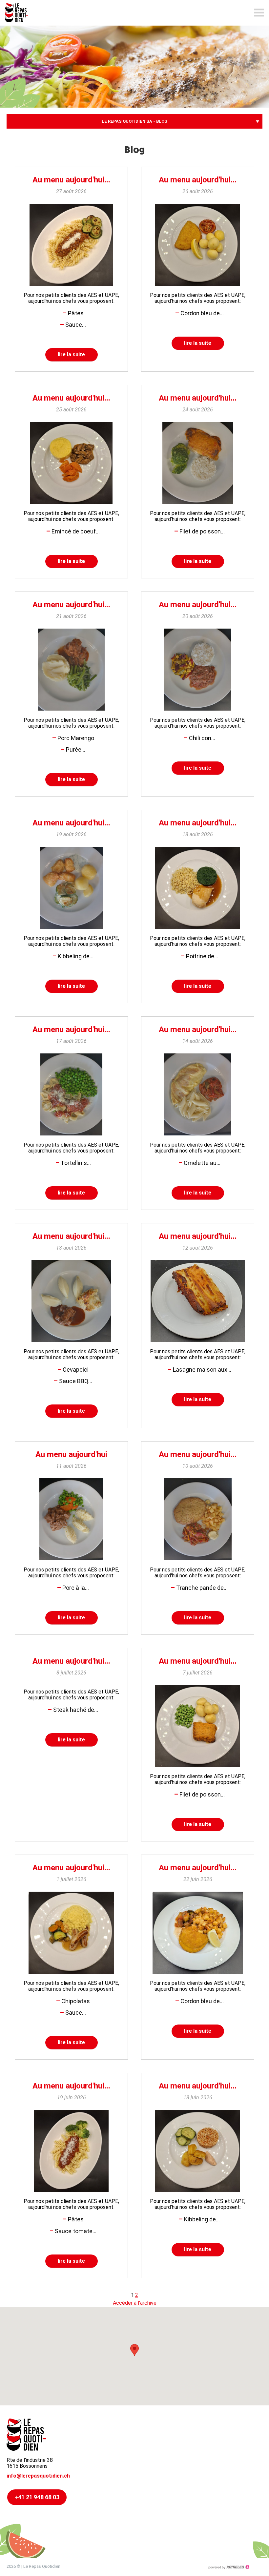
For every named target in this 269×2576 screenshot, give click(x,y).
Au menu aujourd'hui (71, 1454)
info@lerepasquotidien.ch (38, 2476)
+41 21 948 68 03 (37, 2497)
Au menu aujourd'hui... (71, 180)
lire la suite (71, 354)
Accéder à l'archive (135, 2303)
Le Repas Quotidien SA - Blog (134, 121)
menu (259, 13)
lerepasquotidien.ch (20, 13)
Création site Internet (229, 2567)
